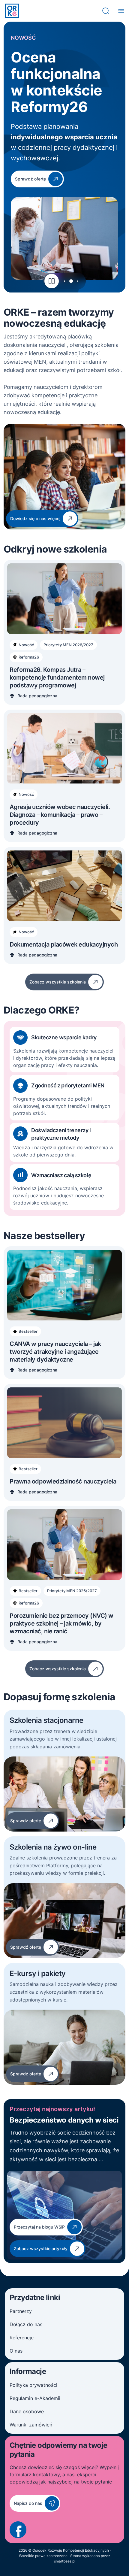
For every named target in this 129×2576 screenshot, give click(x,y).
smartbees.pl (65, 2561)
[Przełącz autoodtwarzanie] (52, 281)
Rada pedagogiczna (37, 696)
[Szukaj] (106, 11)
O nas (16, 2351)
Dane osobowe (27, 2411)
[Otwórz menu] (121, 11)
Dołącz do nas (26, 2324)
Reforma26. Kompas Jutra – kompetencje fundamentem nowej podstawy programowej (57, 677)
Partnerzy (21, 2311)
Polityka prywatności (33, 2385)
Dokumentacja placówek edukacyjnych (64, 944)
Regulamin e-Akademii (35, 2398)
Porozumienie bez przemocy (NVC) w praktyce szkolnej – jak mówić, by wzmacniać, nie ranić (61, 1623)
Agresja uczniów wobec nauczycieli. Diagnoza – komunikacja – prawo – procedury (60, 815)
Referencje (22, 2338)
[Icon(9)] (18, 2530)
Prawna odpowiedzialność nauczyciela (63, 1481)
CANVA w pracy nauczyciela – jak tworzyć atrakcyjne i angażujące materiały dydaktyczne (55, 1352)
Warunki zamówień (31, 2425)
